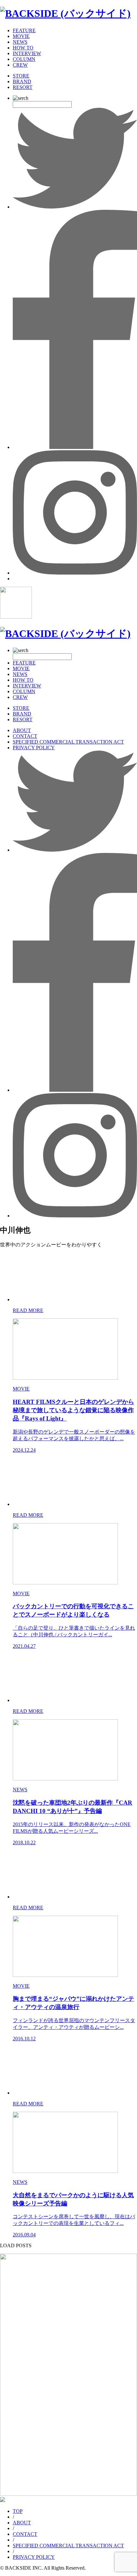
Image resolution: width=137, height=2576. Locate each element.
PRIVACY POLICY (34, 748)
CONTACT (25, 736)
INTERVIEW (27, 53)
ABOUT (22, 730)
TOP (18, 2511)
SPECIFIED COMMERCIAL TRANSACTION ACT (68, 742)
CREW (20, 65)
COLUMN (24, 59)
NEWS (20, 42)
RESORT (23, 87)
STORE (21, 76)
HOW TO (23, 48)
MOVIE (21, 36)
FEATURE (24, 30)
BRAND (22, 81)
